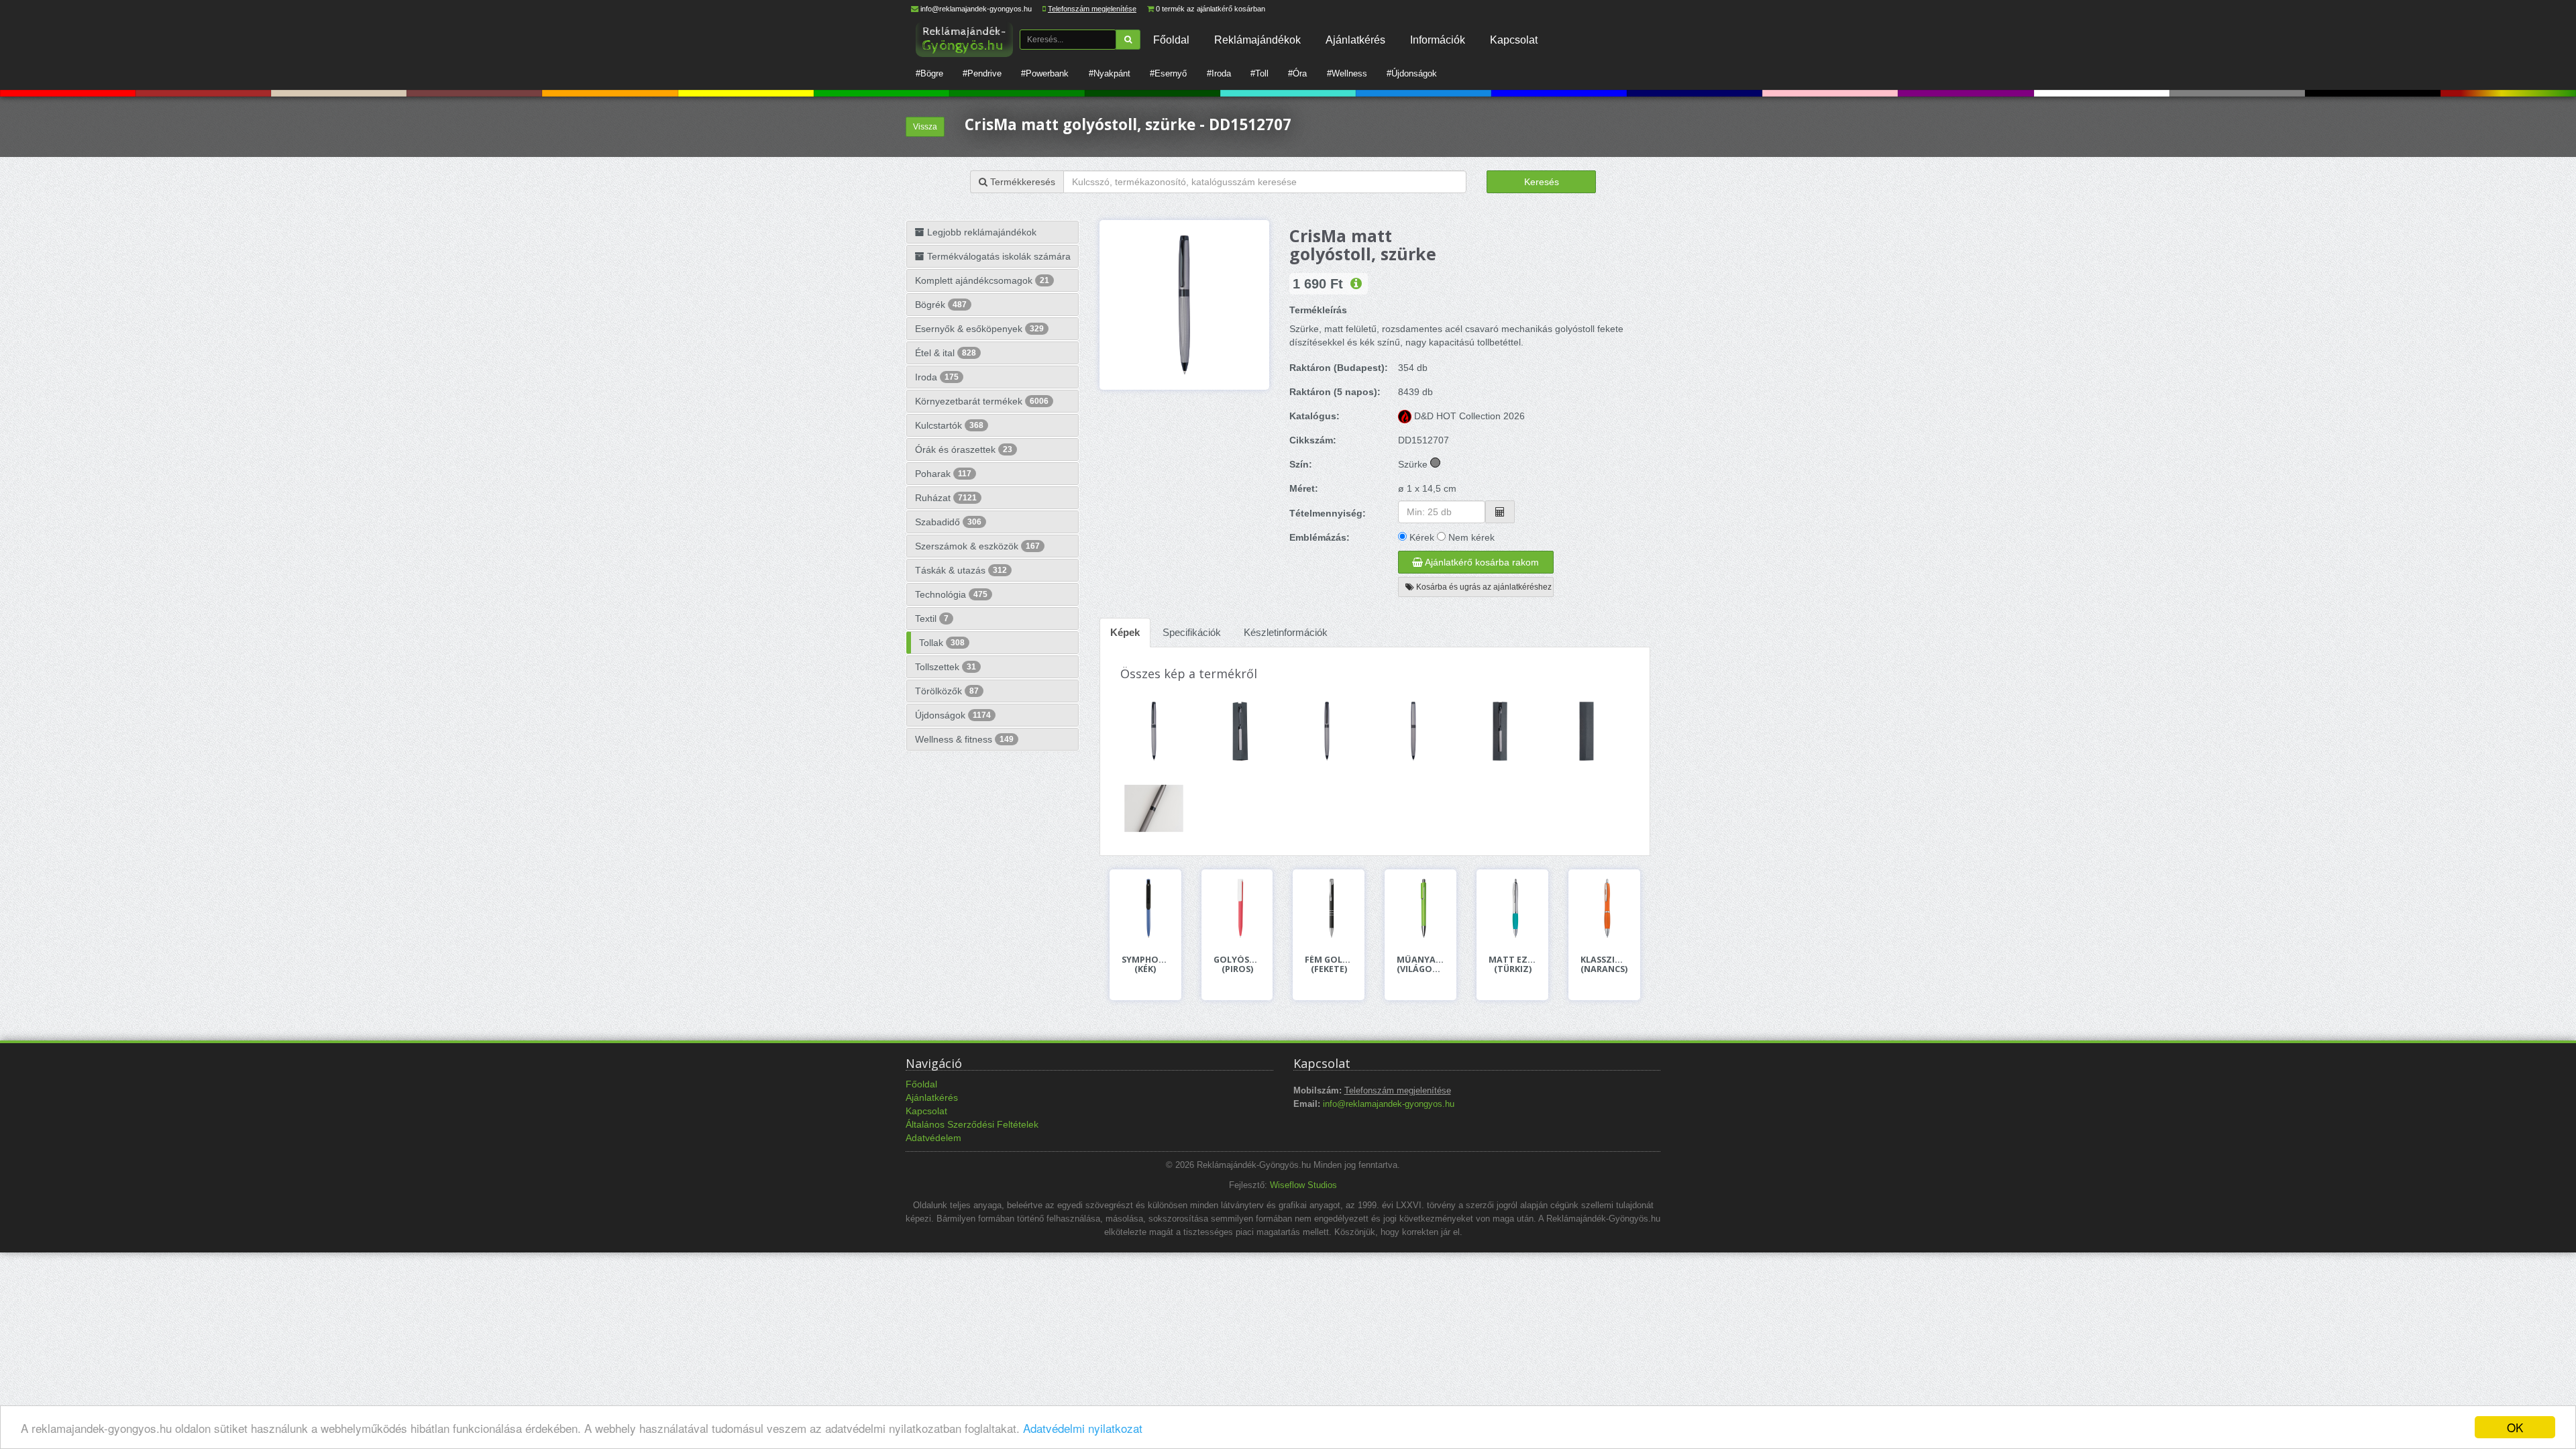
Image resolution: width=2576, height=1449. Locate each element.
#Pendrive (982, 73)
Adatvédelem (933, 1138)
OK (2515, 1427)
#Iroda (1219, 73)
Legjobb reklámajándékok (980, 232)
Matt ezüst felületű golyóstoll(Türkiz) (1512, 965)
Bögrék (941, 305)
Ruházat (946, 498)
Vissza (925, 127)
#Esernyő (1168, 73)
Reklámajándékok (1257, 40)
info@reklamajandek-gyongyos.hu (976, 9)
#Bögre (929, 73)
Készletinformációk (1286, 632)
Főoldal (1171, 40)
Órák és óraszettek (964, 449)
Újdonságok (953, 715)
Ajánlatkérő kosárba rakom (1481, 562)
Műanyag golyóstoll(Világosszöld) (1420, 965)
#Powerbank (1045, 73)
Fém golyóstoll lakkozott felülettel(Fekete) (1329, 965)
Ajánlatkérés (1355, 40)
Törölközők (947, 691)
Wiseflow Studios (1303, 1185)
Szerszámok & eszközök (977, 546)
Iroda (937, 377)
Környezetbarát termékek (982, 401)
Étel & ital (946, 353)
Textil (932, 619)
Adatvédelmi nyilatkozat (1083, 1428)
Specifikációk (1192, 632)
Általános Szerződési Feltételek (972, 1124)
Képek (1125, 632)
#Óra (1297, 73)
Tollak (942, 643)
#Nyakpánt (1110, 73)
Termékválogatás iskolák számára (998, 256)
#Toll (1259, 73)
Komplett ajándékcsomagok (982, 280)
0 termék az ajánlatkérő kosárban (1211, 9)
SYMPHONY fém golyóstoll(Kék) (1145, 965)
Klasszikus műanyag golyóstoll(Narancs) (1604, 965)
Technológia (951, 594)
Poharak (943, 474)
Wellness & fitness (964, 739)
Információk (1438, 40)
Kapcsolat (1514, 40)
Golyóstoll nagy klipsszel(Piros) (1237, 965)
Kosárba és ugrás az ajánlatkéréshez (1483, 587)
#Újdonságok (1412, 73)
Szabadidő (948, 522)
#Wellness (1347, 73)
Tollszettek (946, 667)
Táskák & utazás (961, 570)
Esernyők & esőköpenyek (979, 329)
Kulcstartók (949, 425)
